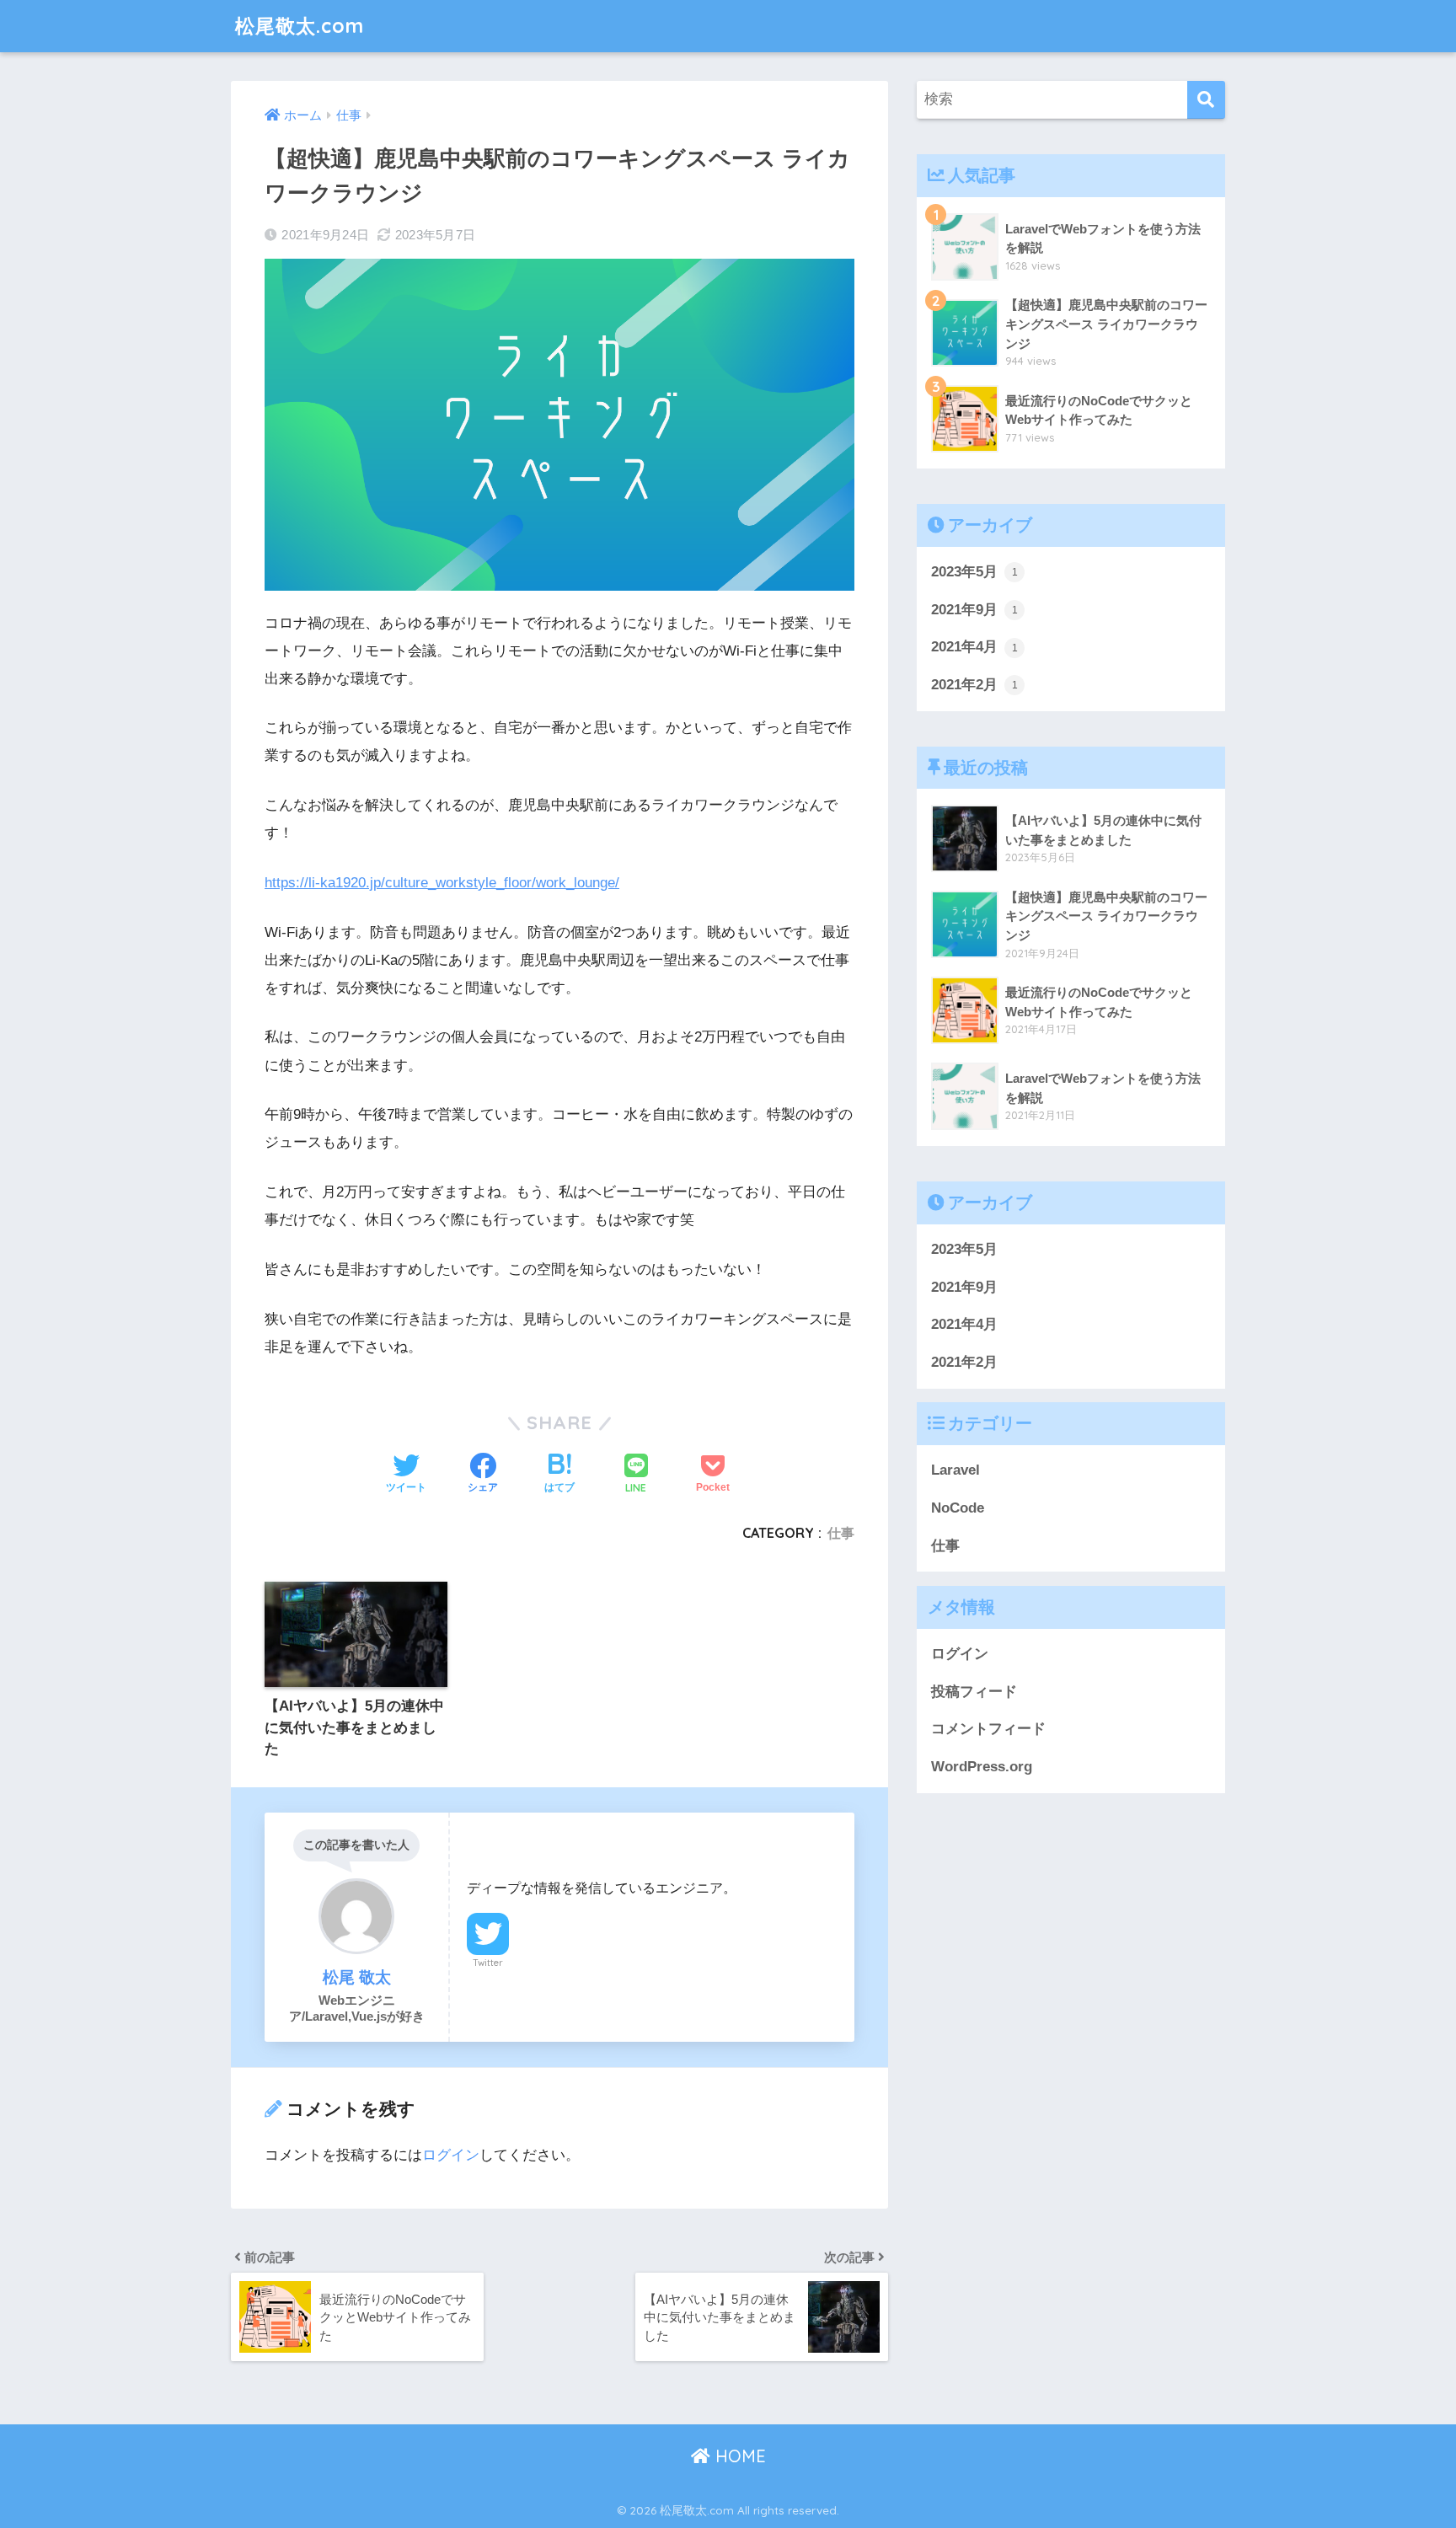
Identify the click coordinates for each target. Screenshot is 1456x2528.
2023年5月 (974, 572)
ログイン (451, 2155)
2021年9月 (974, 610)
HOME (738, 2456)
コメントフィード (988, 1730)
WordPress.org (982, 1767)
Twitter (488, 1963)
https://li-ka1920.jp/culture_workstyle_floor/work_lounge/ (442, 883)
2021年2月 (974, 685)
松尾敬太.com (300, 26)
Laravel (955, 1471)
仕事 (841, 1533)
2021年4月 (974, 647)
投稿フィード (974, 1692)
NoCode (958, 1508)
